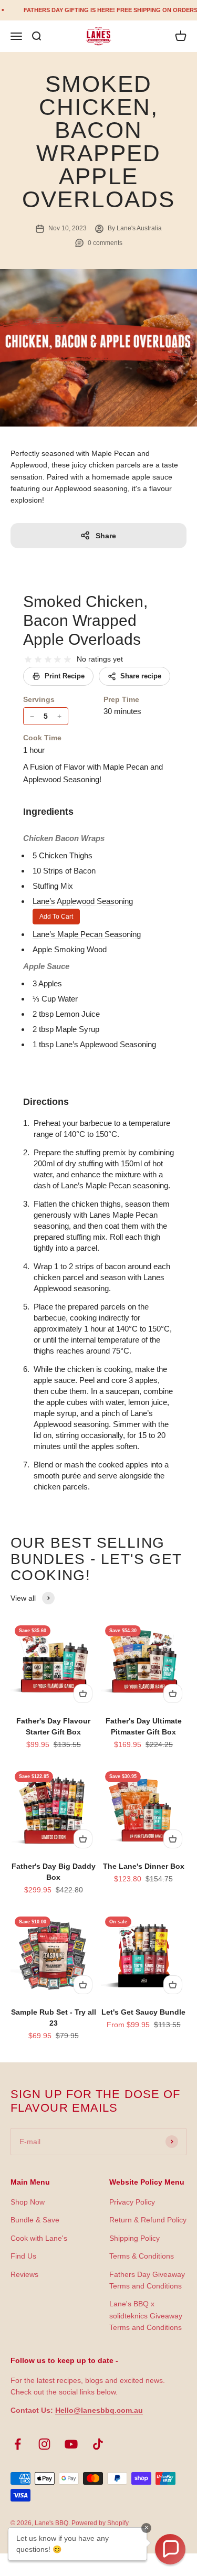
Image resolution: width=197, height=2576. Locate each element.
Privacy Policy (132, 2202)
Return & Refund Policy (148, 2220)
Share (106, 536)
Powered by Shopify (100, 2523)
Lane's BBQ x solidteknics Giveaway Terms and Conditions (146, 2316)
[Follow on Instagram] (44, 2444)
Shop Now (28, 2202)
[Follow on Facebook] (18, 2444)
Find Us (23, 2256)
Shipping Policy (134, 2238)
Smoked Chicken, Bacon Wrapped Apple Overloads (85, 620)
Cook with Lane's (39, 2238)
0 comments (105, 243)
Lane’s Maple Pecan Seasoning (87, 934)
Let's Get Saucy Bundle (143, 2012)
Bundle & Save (35, 2220)
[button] (170, 2549)
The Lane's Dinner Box (144, 1866)
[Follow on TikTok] (98, 2444)
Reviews (24, 2274)
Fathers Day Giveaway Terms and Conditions (147, 2280)
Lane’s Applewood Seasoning (83, 901)
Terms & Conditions (142, 2256)
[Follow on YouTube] (71, 2444)
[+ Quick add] (83, 1694)
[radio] (28, 660)
